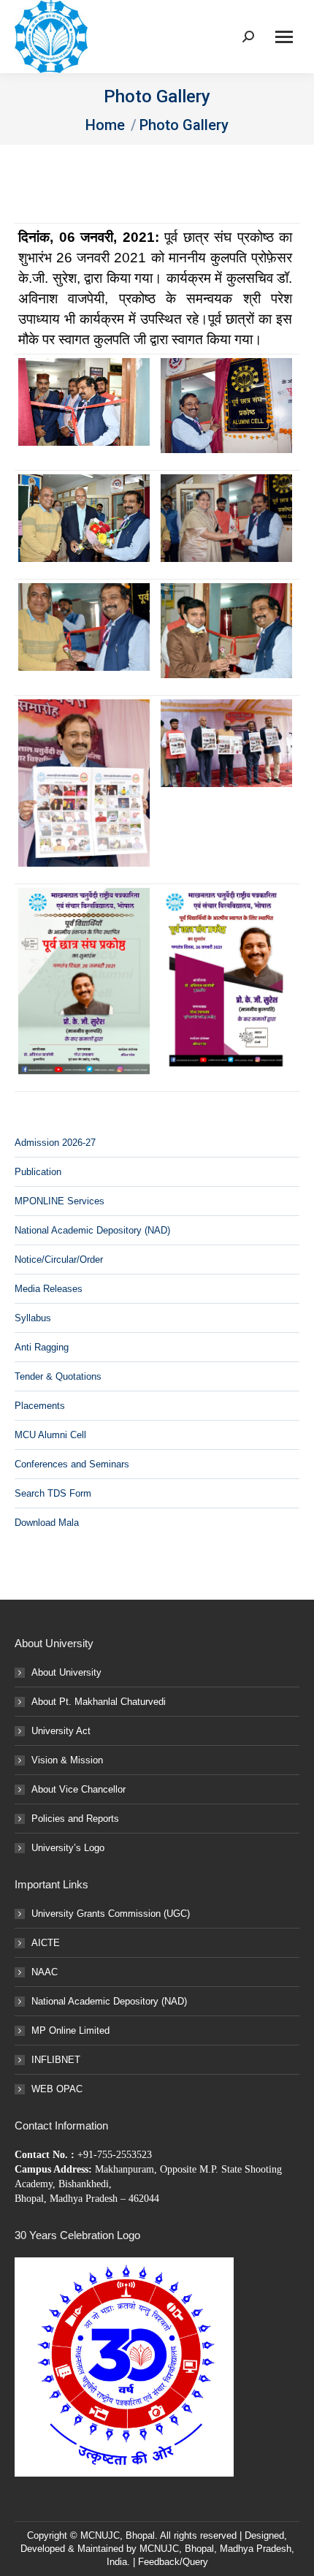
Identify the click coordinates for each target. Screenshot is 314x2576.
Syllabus (33, 1318)
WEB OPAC (57, 2089)
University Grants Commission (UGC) (111, 1914)
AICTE (46, 1943)
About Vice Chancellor (78, 1789)
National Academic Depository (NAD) (92, 1230)
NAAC (45, 1972)
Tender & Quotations (58, 1376)
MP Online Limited (70, 2030)
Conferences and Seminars (72, 1464)
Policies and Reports (75, 1819)
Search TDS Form (53, 1493)
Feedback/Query (173, 2562)
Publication (38, 1172)
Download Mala (47, 1523)
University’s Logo (68, 1848)
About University (66, 1672)
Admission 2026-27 (55, 1143)
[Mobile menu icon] (284, 37)
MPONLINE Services (60, 1201)
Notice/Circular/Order (59, 1259)
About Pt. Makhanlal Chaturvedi (99, 1702)
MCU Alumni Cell (50, 1435)
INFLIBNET (56, 2060)
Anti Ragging (42, 1347)
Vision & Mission (67, 1760)
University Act (61, 1731)
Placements (40, 1406)
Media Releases (49, 1289)
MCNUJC (159, 2549)
